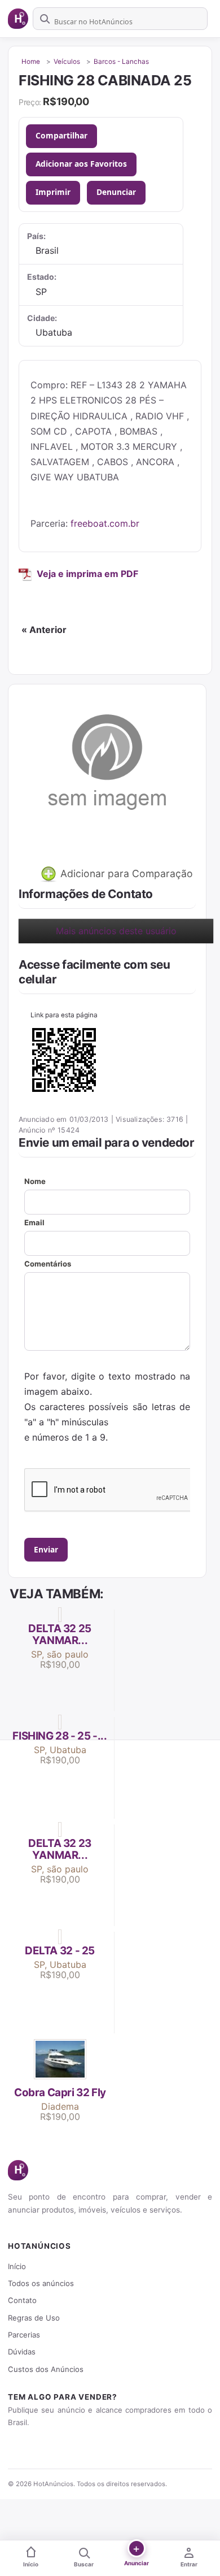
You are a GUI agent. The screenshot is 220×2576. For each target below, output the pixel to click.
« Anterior (44, 630)
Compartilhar (61, 135)
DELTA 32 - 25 (60, 1951)
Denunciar (116, 192)
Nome (35, 1181)
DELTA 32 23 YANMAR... (60, 1849)
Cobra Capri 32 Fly (60, 2093)
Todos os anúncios (41, 2283)
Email (34, 1222)
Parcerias (24, 2335)
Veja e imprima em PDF (87, 574)
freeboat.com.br (105, 523)
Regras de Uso (34, 2318)
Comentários (48, 1264)
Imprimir (53, 192)
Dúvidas (22, 2352)
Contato (22, 2300)
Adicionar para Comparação (125, 873)
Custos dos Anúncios (46, 2369)
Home (31, 62)
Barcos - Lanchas (121, 62)
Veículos (67, 62)
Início (17, 2266)
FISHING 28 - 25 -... (60, 1736)
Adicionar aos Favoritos (81, 164)
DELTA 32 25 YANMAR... (60, 1634)
